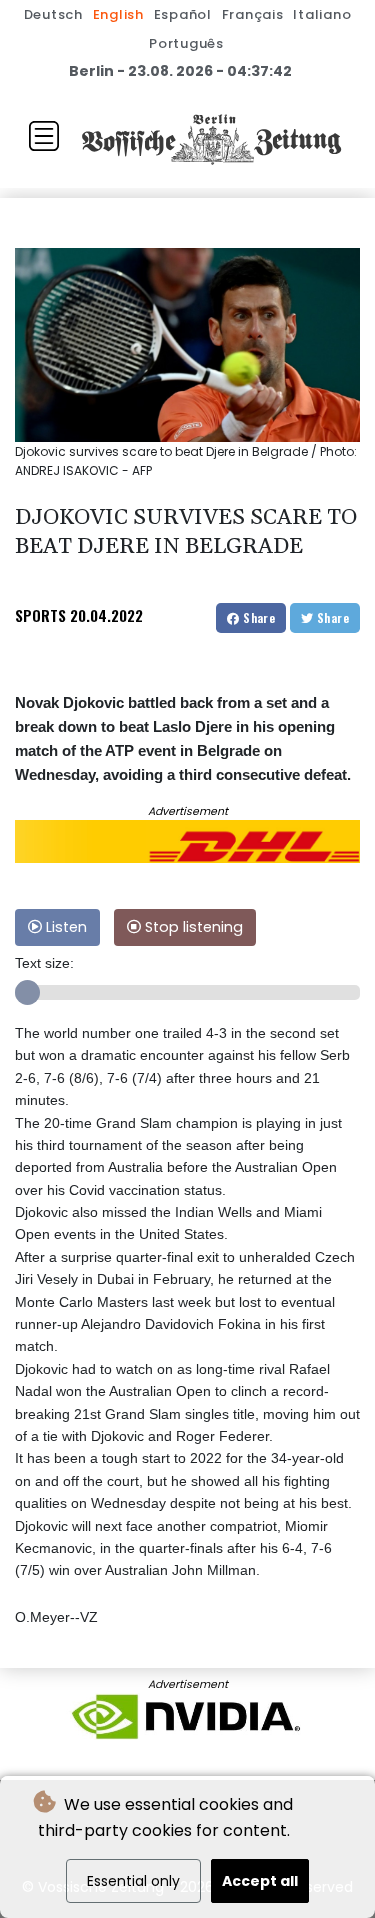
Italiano (322, 14)
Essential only (133, 1881)
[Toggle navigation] (44, 136)
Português (186, 43)
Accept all (260, 1881)
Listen (64, 927)
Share (257, 617)
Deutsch (53, 14)
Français (253, 14)
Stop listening (192, 927)
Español (183, 14)
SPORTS (40, 615)
